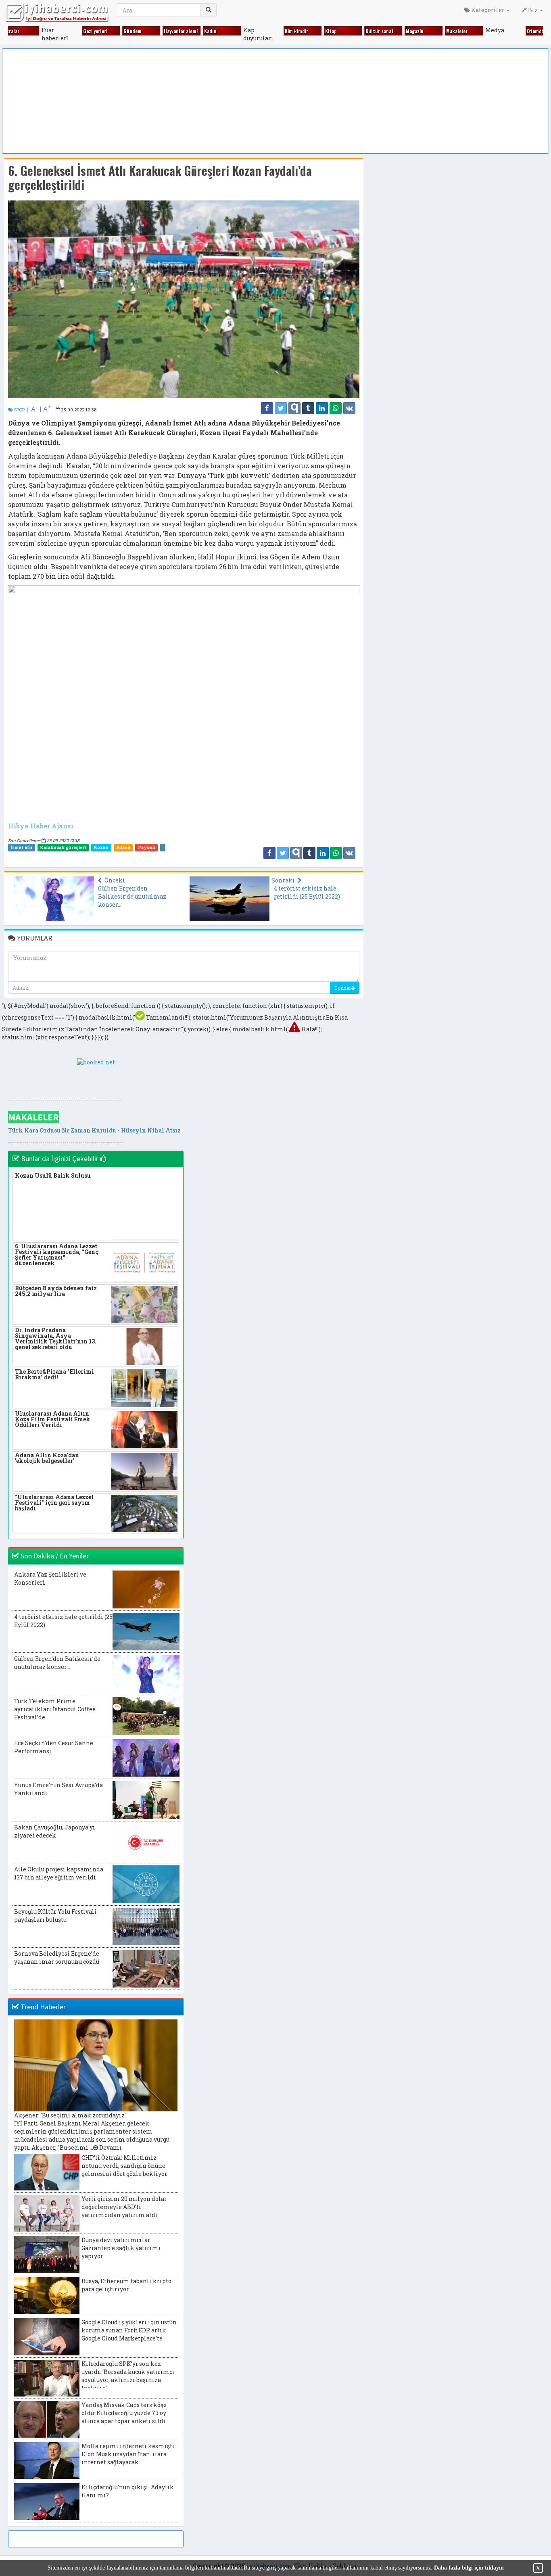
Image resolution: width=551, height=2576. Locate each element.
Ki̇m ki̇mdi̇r (296, 31)
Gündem (133, 31)
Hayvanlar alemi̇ (181, 31)
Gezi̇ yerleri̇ (95, 31)
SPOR (19, 410)
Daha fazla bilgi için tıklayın (469, 2568)
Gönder (343, 988)
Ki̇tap (331, 31)
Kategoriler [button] (488, 10)
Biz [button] (533, 10)
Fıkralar (11, 31)
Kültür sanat (380, 31)
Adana (123, 847)
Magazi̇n (415, 31)
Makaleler (457, 31)
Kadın (210, 31)
